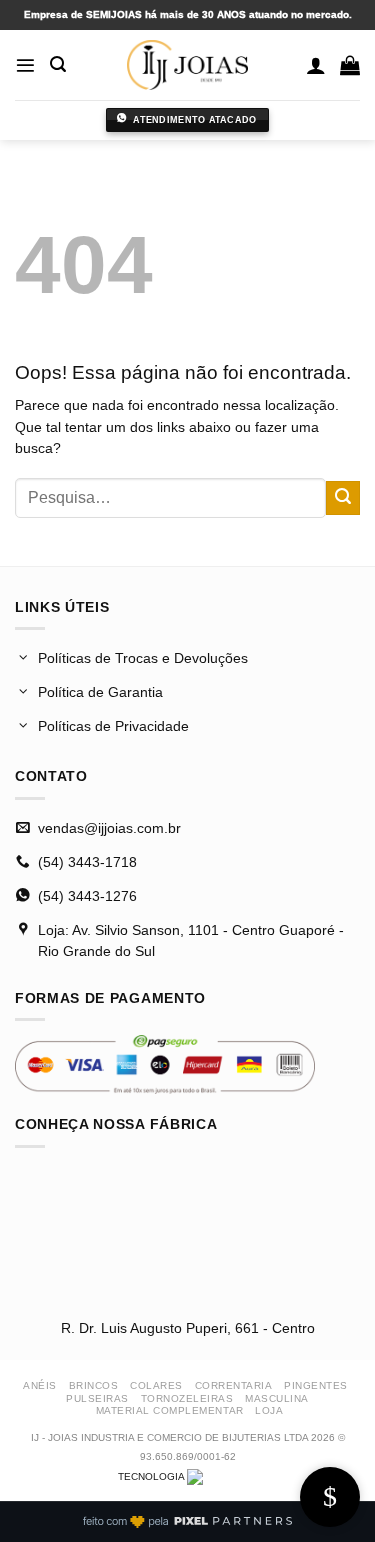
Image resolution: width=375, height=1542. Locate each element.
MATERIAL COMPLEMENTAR (170, 1410)
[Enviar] (343, 498)
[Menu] (25, 65)
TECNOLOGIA (152, 1476)
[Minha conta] (316, 65)
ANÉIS (40, 1385)
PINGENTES (316, 1385)
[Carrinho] (350, 65)
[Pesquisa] (58, 64)
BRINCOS (94, 1385)
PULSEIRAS (97, 1398)
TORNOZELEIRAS (187, 1398)
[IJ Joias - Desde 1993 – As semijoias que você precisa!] (188, 65)
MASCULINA (277, 1398)
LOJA (269, 1410)
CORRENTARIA (234, 1385)
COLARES (156, 1385)
